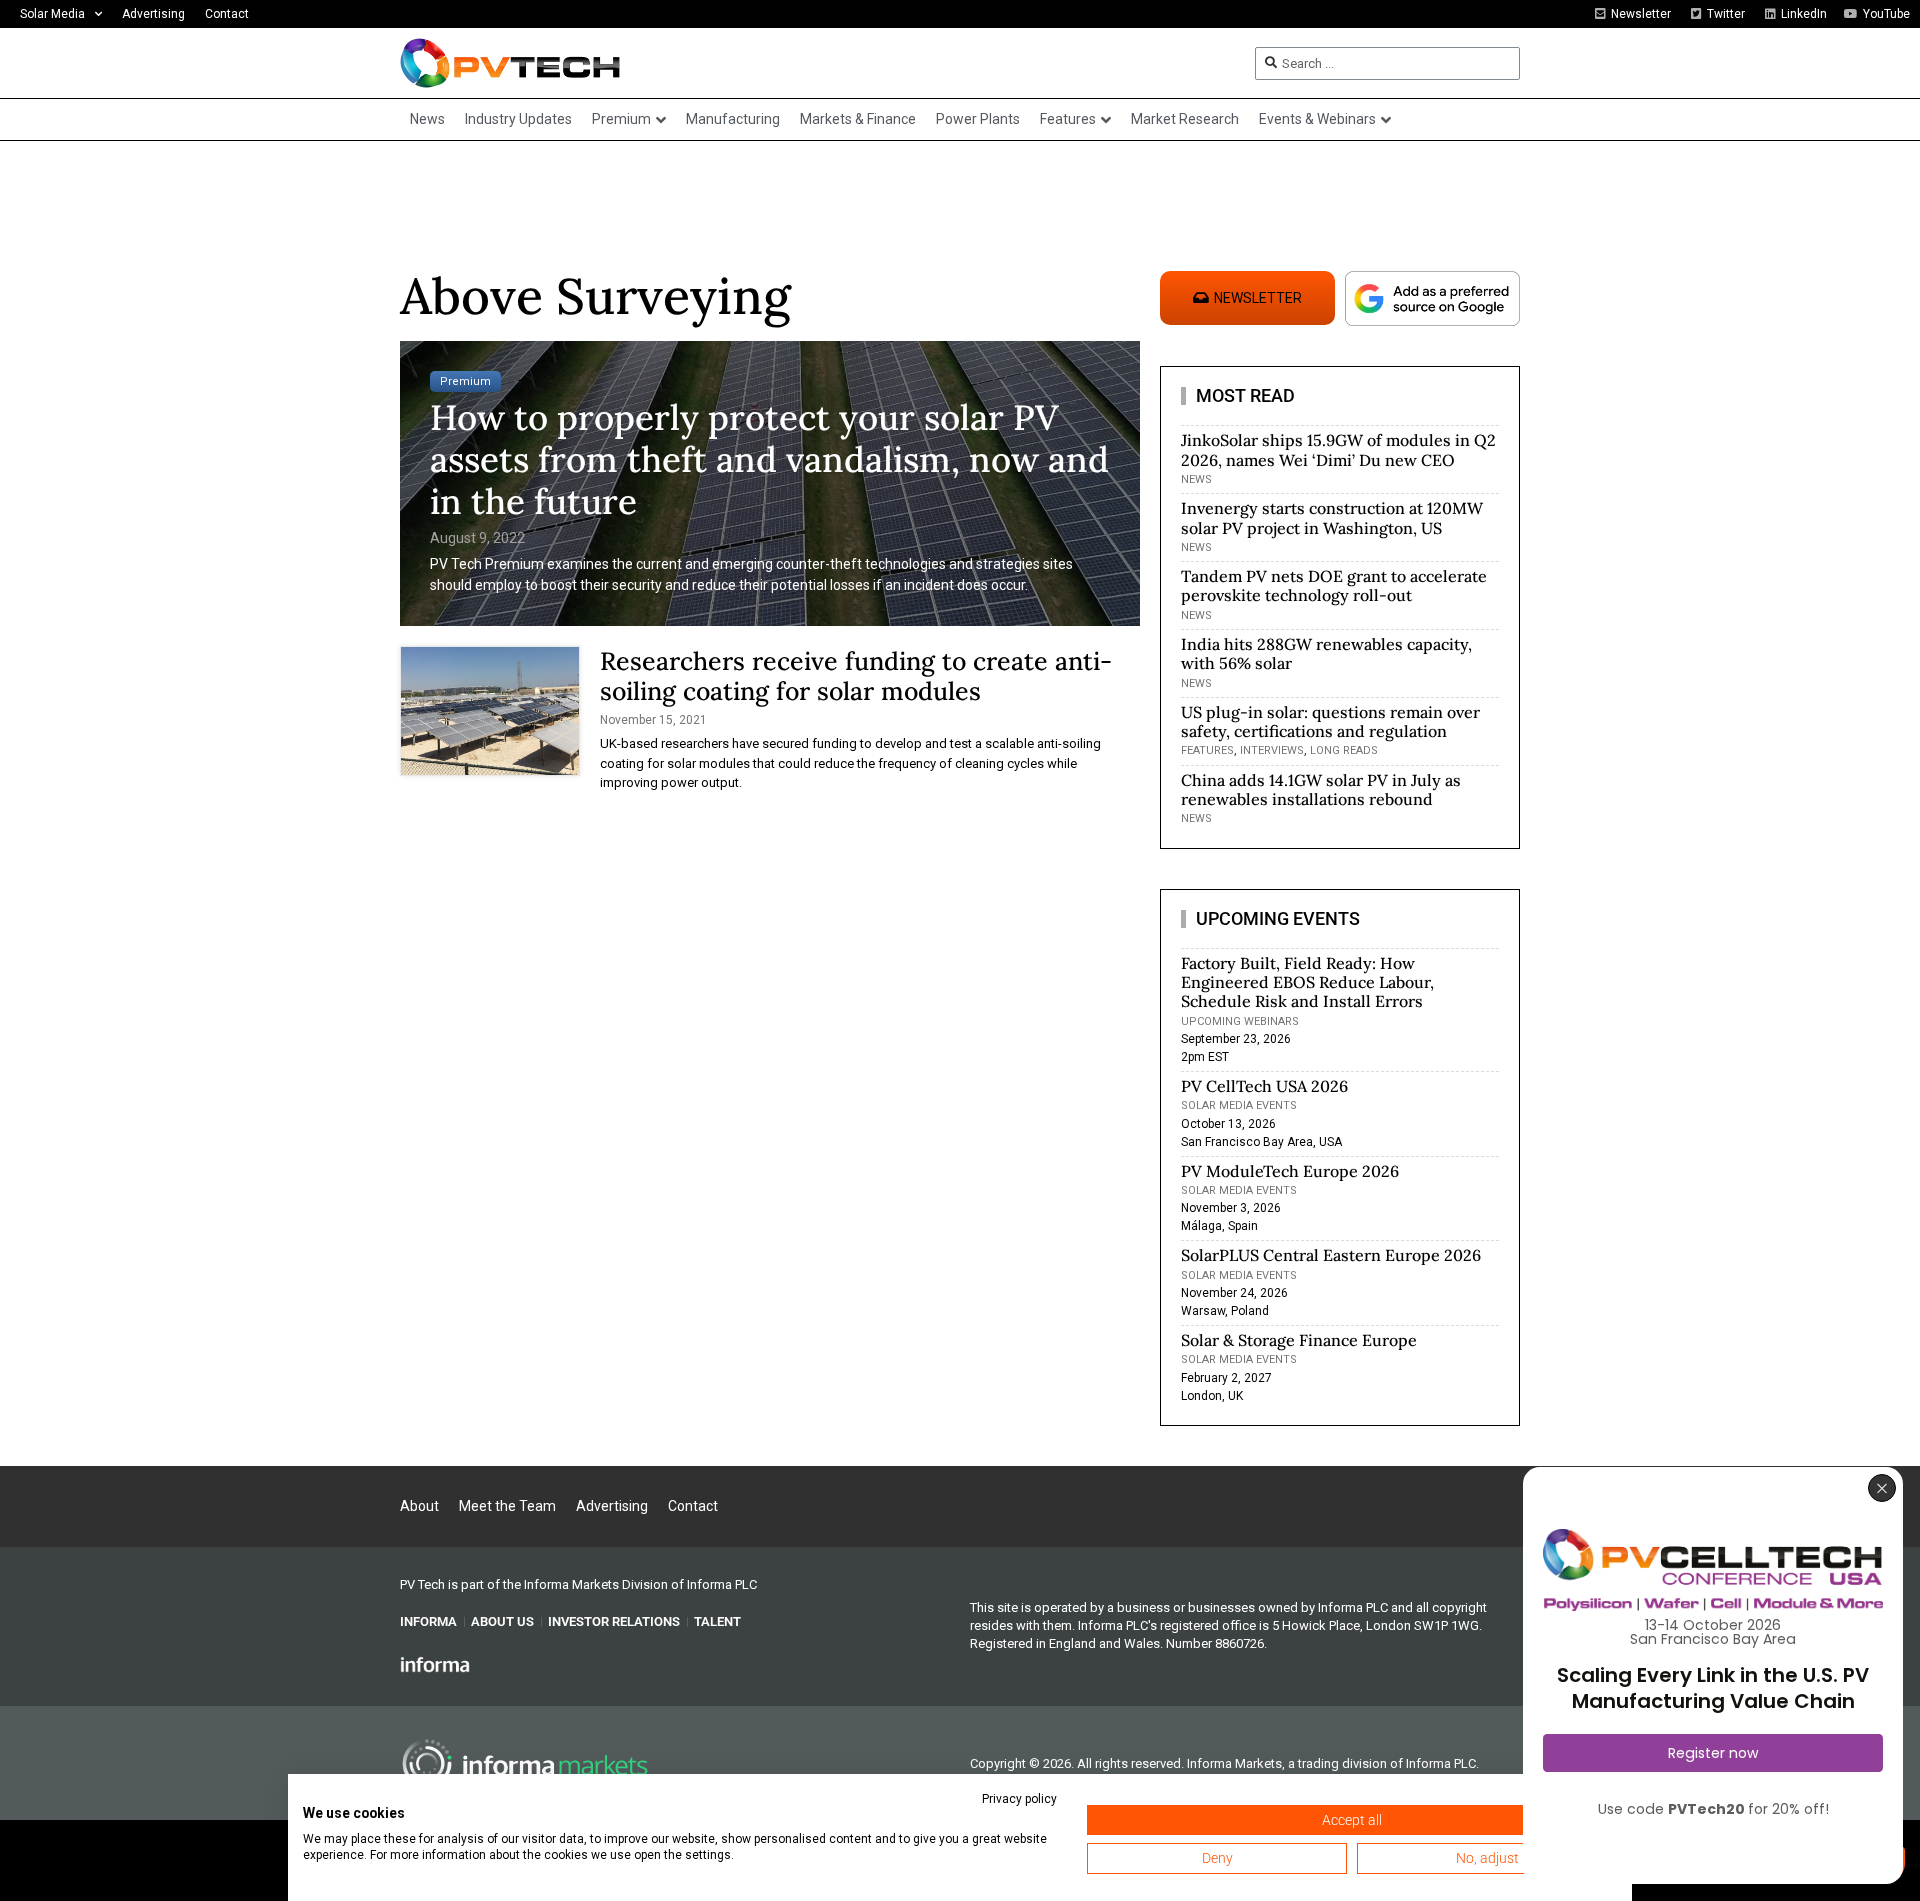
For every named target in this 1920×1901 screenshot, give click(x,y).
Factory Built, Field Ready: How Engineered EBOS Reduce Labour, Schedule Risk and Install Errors (1307, 982)
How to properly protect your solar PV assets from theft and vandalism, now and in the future (769, 459)
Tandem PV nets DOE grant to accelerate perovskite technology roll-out (1334, 585)
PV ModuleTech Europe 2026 (1290, 1171)
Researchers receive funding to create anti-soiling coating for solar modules (856, 676)
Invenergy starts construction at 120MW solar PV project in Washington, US (1332, 517)
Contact (227, 14)
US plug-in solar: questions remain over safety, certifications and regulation (1330, 721)
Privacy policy (1019, 1799)
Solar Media (52, 14)
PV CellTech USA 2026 (1264, 1086)
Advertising (153, 14)
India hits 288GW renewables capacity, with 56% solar (1326, 653)
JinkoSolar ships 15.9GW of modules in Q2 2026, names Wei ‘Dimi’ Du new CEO (1338, 449)
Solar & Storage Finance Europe (1299, 1340)
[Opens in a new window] (435, 1664)
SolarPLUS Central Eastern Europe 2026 (1331, 1255)
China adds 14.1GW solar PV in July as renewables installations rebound (1321, 789)
